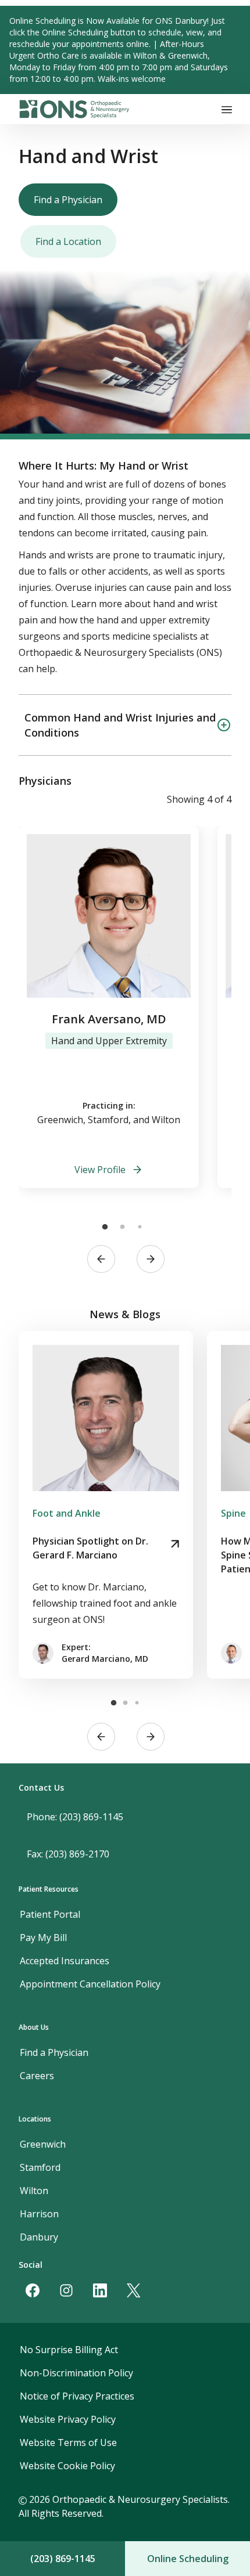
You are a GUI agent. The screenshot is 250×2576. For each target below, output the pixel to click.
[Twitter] (134, 2290)
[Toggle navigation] (227, 109)
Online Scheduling (188, 2559)
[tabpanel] (109, 1007)
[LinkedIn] (100, 2290)
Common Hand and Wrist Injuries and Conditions (120, 725)
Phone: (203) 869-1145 (75, 1817)
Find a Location (68, 241)
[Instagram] (66, 2290)
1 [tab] (105, 1227)
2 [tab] (122, 1227)
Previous (101, 1259)
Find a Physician (68, 200)
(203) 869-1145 (63, 2559)
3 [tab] (140, 1227)
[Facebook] (33, 2290)
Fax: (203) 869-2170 (68, 1854)
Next (151, 1259)
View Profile (100, 1170)
